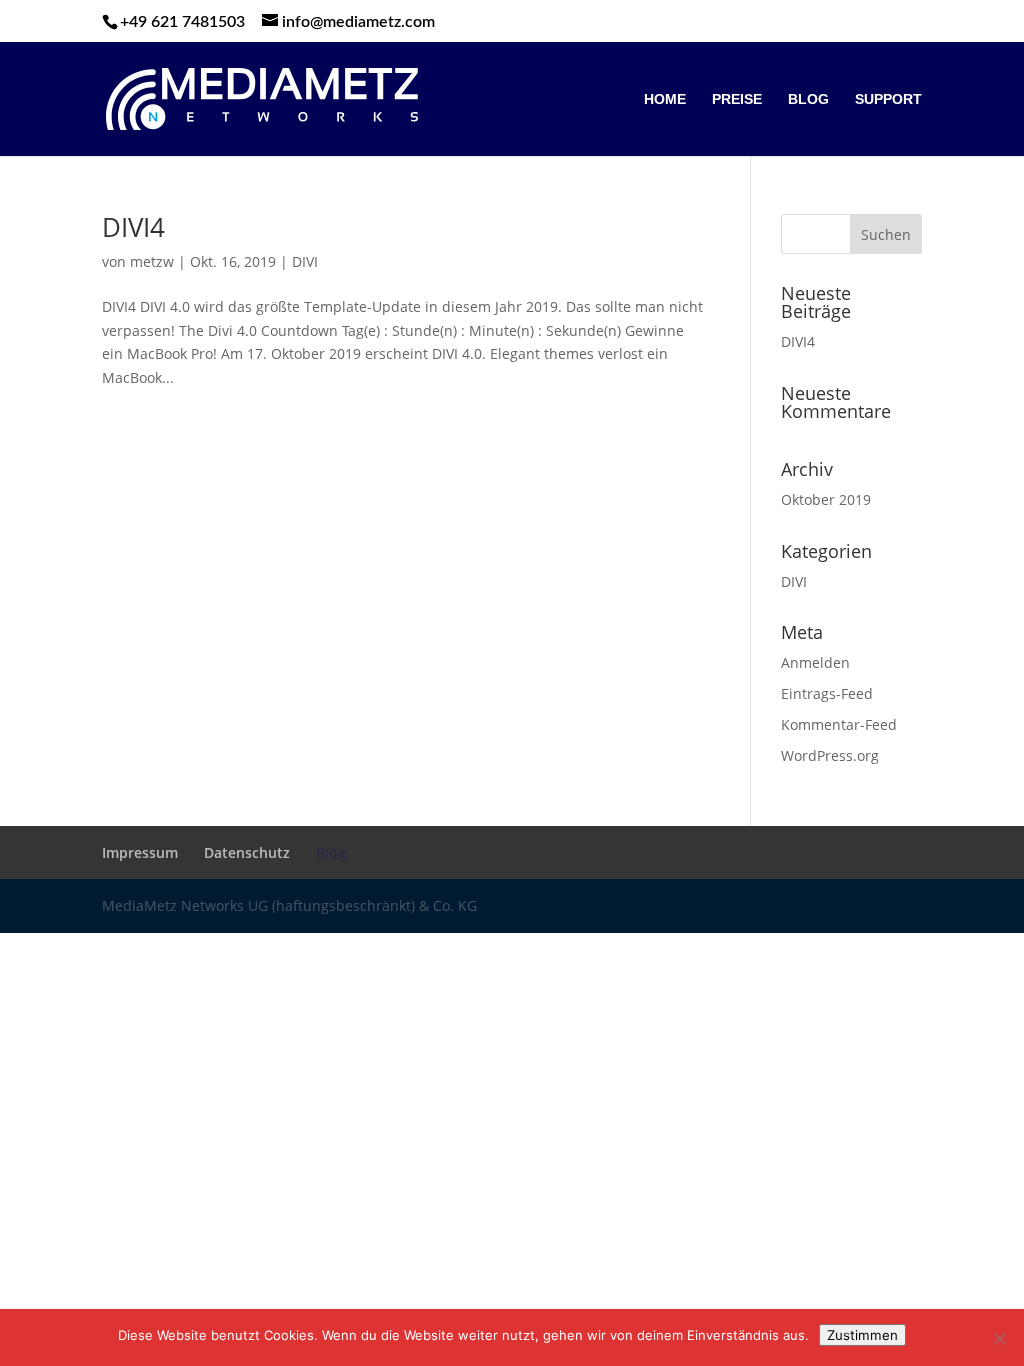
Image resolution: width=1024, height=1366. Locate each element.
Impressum (140, 852)
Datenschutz (247, 852)
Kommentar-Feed (839, 724)
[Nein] (999, 1338)
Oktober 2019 (826, 499)
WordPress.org (830, 755)
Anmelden (815, 662)
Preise (737, 99)
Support (888, 99)
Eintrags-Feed (827, 693)
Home (665, 99)
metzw (152, 261)
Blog (808, 99)
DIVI (305, 261)
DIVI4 (133, 227)
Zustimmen (862, 1335)
